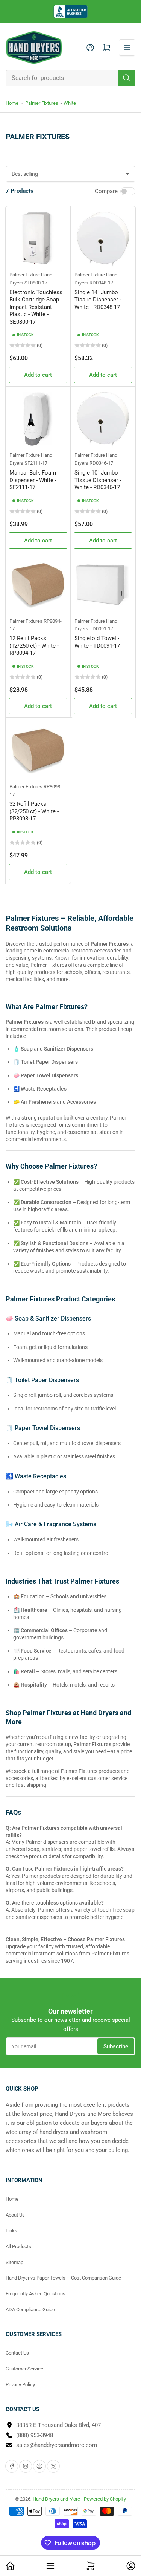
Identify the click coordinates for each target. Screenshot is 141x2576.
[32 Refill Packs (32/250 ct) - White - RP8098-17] (38, 750)
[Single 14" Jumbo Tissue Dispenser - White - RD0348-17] (103, 239)
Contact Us (17, 2353)
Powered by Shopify (105, 2499)
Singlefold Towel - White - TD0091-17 (97, 642)
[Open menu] (127, 48)
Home (12, 103)
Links (11, 2231)
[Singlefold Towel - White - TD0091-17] (103, 585)
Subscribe (116, 2046)
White (70, 103)
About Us (15, 2215)
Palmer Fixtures (42, 103)
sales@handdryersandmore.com (57, 2445)
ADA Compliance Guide (30, 2309)
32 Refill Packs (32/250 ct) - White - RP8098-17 (34, 811)
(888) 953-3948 (35, 2435)
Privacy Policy (20, 2385)
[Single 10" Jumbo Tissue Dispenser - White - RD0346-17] (103, 419)
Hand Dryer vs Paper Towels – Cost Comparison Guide (63, 2278)
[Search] (127, 78)
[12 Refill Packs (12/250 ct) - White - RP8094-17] (38, 585)
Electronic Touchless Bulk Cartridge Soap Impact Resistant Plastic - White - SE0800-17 (36, 307)
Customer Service (24, 2369)
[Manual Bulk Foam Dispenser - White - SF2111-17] (38, 419)
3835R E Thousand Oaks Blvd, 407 (58, 2425)
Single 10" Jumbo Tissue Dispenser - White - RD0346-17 (98, 480)
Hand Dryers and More (57, 2499)
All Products (18, 2247)
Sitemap (14, 2262)
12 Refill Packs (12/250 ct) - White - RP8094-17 (34, 646)
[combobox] (70, 78)
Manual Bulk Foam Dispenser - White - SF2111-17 (33, 480)
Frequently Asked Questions (36, 2294)
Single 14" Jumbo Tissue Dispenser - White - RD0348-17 (98, 300)
